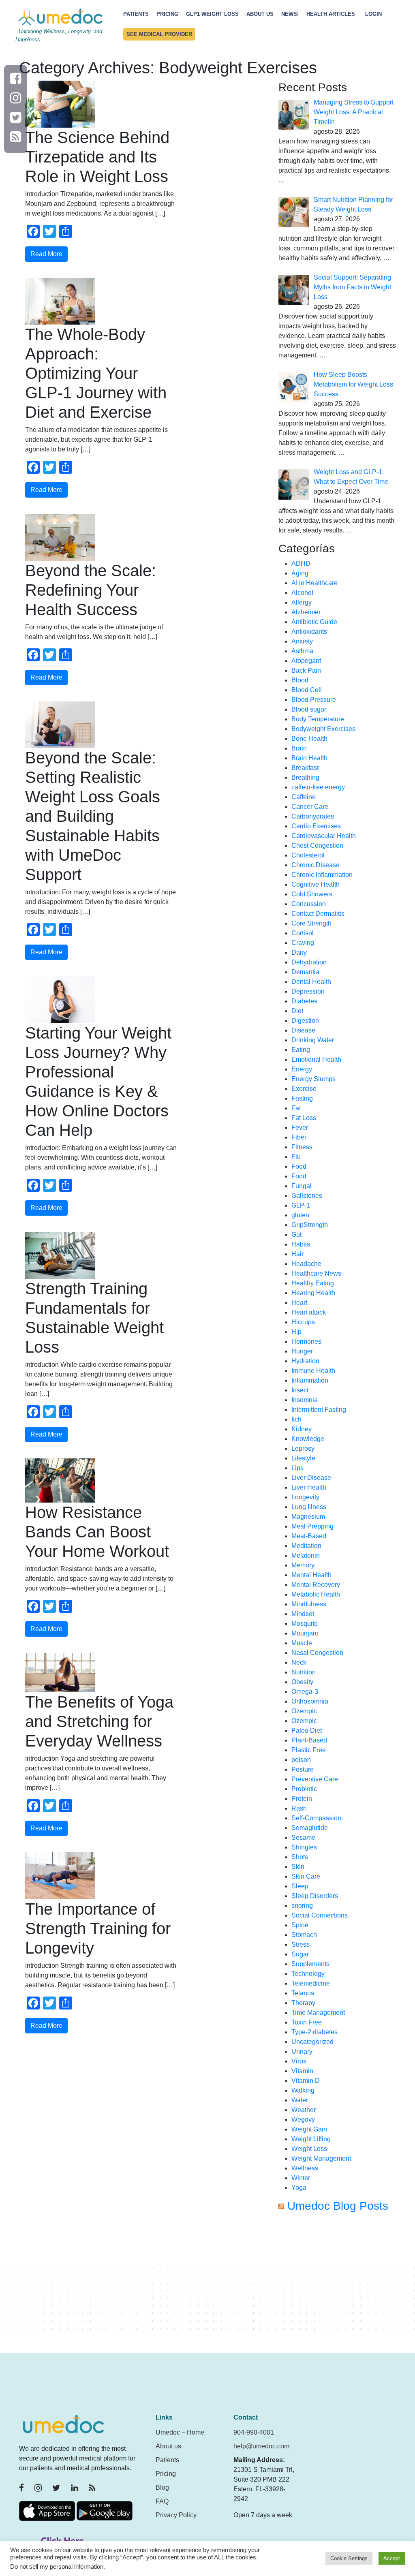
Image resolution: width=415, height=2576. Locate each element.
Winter (301, 2178)
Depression (308, 991)
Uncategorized (312, 2042)
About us (168, 2446)
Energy (302, 1069)
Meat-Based (309, 1536)
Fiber (299, 1137)
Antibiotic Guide (314, 622)
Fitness (302, 1147)
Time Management (318, 2013)
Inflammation (310, 1380)
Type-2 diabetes (314, 2032)
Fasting (302, 1098)
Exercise (304, 1089)
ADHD (301, 563)
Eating (301, 1050)
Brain (299, 748)
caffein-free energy (318, 787)
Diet (297, 1011)
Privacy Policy (176, 2515)
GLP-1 (301, 1205)
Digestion (305, 1021)
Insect (300, 1390)
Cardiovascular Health (324, 836)
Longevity (305, 1497)
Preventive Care (315, 1779)
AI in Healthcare (314, 583)
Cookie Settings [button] (349, 2558)
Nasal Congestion (317, 1653)
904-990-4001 (254, 2432)
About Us (260, 14)
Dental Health (311, 982)
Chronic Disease (316, 865)
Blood (300, 680)
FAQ (162, 2501)
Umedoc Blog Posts (338, 2206)
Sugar (300, 1954)
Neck (299, 1662)
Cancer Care (310, 807)
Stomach (304, 1935)
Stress (301, 1944)
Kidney (302, 1429)
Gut (296, 1235)
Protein (302, 1799)
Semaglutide (310, 1828)
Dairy (299, 952)
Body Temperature (318, 719)
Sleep (300, 1886)
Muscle (302, 1643)
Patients (136, 14)
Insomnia (305, 1400)
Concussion (309, 904)
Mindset (303, 1614)
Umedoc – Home (180, 2432)
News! (290, 14)
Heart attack (309, 1312)
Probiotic (304, 1789)
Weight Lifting (311, 2139)
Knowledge (308, 1439)
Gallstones (307, 1196)
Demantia (305, 972)
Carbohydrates (313, 816)
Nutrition (304, 1672)
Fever (300, 1128)
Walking (303, 2090)
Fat (296, 1108)
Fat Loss (304, 1118)
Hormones (306, 1341)
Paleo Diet (307, 1731)
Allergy (302, 602)
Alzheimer (306, 612)
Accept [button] (392, 2558)
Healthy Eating (313, 1283)
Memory (303, 1565)
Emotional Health (316, 1059)
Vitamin (302, 2071)
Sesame (303, 1837)
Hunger (302, 1351)
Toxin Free (307, 2022)
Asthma (302, 651)
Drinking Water (313, 1040)
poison (301, 1760)
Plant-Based (309, 1740)
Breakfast (305, 768)
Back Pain (306, 670)
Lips (297, 1468)
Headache (306, 1264)
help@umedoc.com (261, 2446)
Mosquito (305, 1624)
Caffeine (304, 797)
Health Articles (331, 14)
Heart (299, 1303)
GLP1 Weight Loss (212, 14)
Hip (296, 1332)
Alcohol (302, 593)
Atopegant (306, 661)
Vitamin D (306, 2081)
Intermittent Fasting (319, 1410)
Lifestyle (303, 1458)
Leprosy (303, 1448)
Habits (301, 1244)
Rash (299, 1808)
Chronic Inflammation (322, 875)
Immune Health (313, 1371)
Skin (298, 1867)
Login (373, 14)
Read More (46, 254)
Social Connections (320, 1915)
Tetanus (303, 1993)
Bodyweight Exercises (323, 729)
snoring (302, 1906)
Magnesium (308, 1517)
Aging (300, 573)
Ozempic (304, 1711)
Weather (304, 2110)
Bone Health (309, 739)
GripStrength (310, 1225)
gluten (300, 1215)
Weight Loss (309, 2149)
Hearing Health (313, 1293)
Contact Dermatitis (318, 914)
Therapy (303, 2003)
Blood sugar (309, 709)
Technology (308, 1974)
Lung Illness (309, 1507)
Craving (303, 943)
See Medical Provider (159, 34)
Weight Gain (309, 2129)
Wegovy (303, 2120)
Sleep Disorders (315, 1896)
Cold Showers (312, 894)
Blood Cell (307, 690)
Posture (303, 1769)
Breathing (305, 777)
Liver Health (309, 1487)
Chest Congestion (317, 845)
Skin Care (306, 1876)
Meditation (306, 1546)
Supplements (310, 1964)
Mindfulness (309, 1604)
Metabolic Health (316, 1594)
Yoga (299, 2188)
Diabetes (304, 1001)
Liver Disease (311, 1478)
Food (299, 1166)
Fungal (302, 1186)
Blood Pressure (314, 700)
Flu (296, 1157)
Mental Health (311, 1575)
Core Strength (311, 923)
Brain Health (309, 758)
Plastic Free (309, 1750)
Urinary (302, 2051)
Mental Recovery (316, 1585)
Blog (162, 2487)
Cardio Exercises (316, 826)
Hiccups (303, 1322)
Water (300, 2100)
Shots (300, 1857)
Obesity (302, 1682)
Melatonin (306, 1555)
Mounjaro (305, 1633)
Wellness (305, 2168)
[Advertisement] (337, 2286)
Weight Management (321, 2158)
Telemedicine (311, 1983)
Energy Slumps (313, 1079)
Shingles (304, 1847)
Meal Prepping (312, 1526)
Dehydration (309, 962)
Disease (303, 1030)
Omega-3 (305, 1692)
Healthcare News (316, 1273)
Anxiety (302, 641)
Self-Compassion (316, 1818)
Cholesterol (308, 855)
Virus (299, 2061)
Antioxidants (309, 632)
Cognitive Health (316, 884)
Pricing (167, 14)
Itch (296, 1419)
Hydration (305, 1361)
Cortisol (303, 933)
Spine (300, 1925)
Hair (297, 1254)
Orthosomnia (310, 1701)
